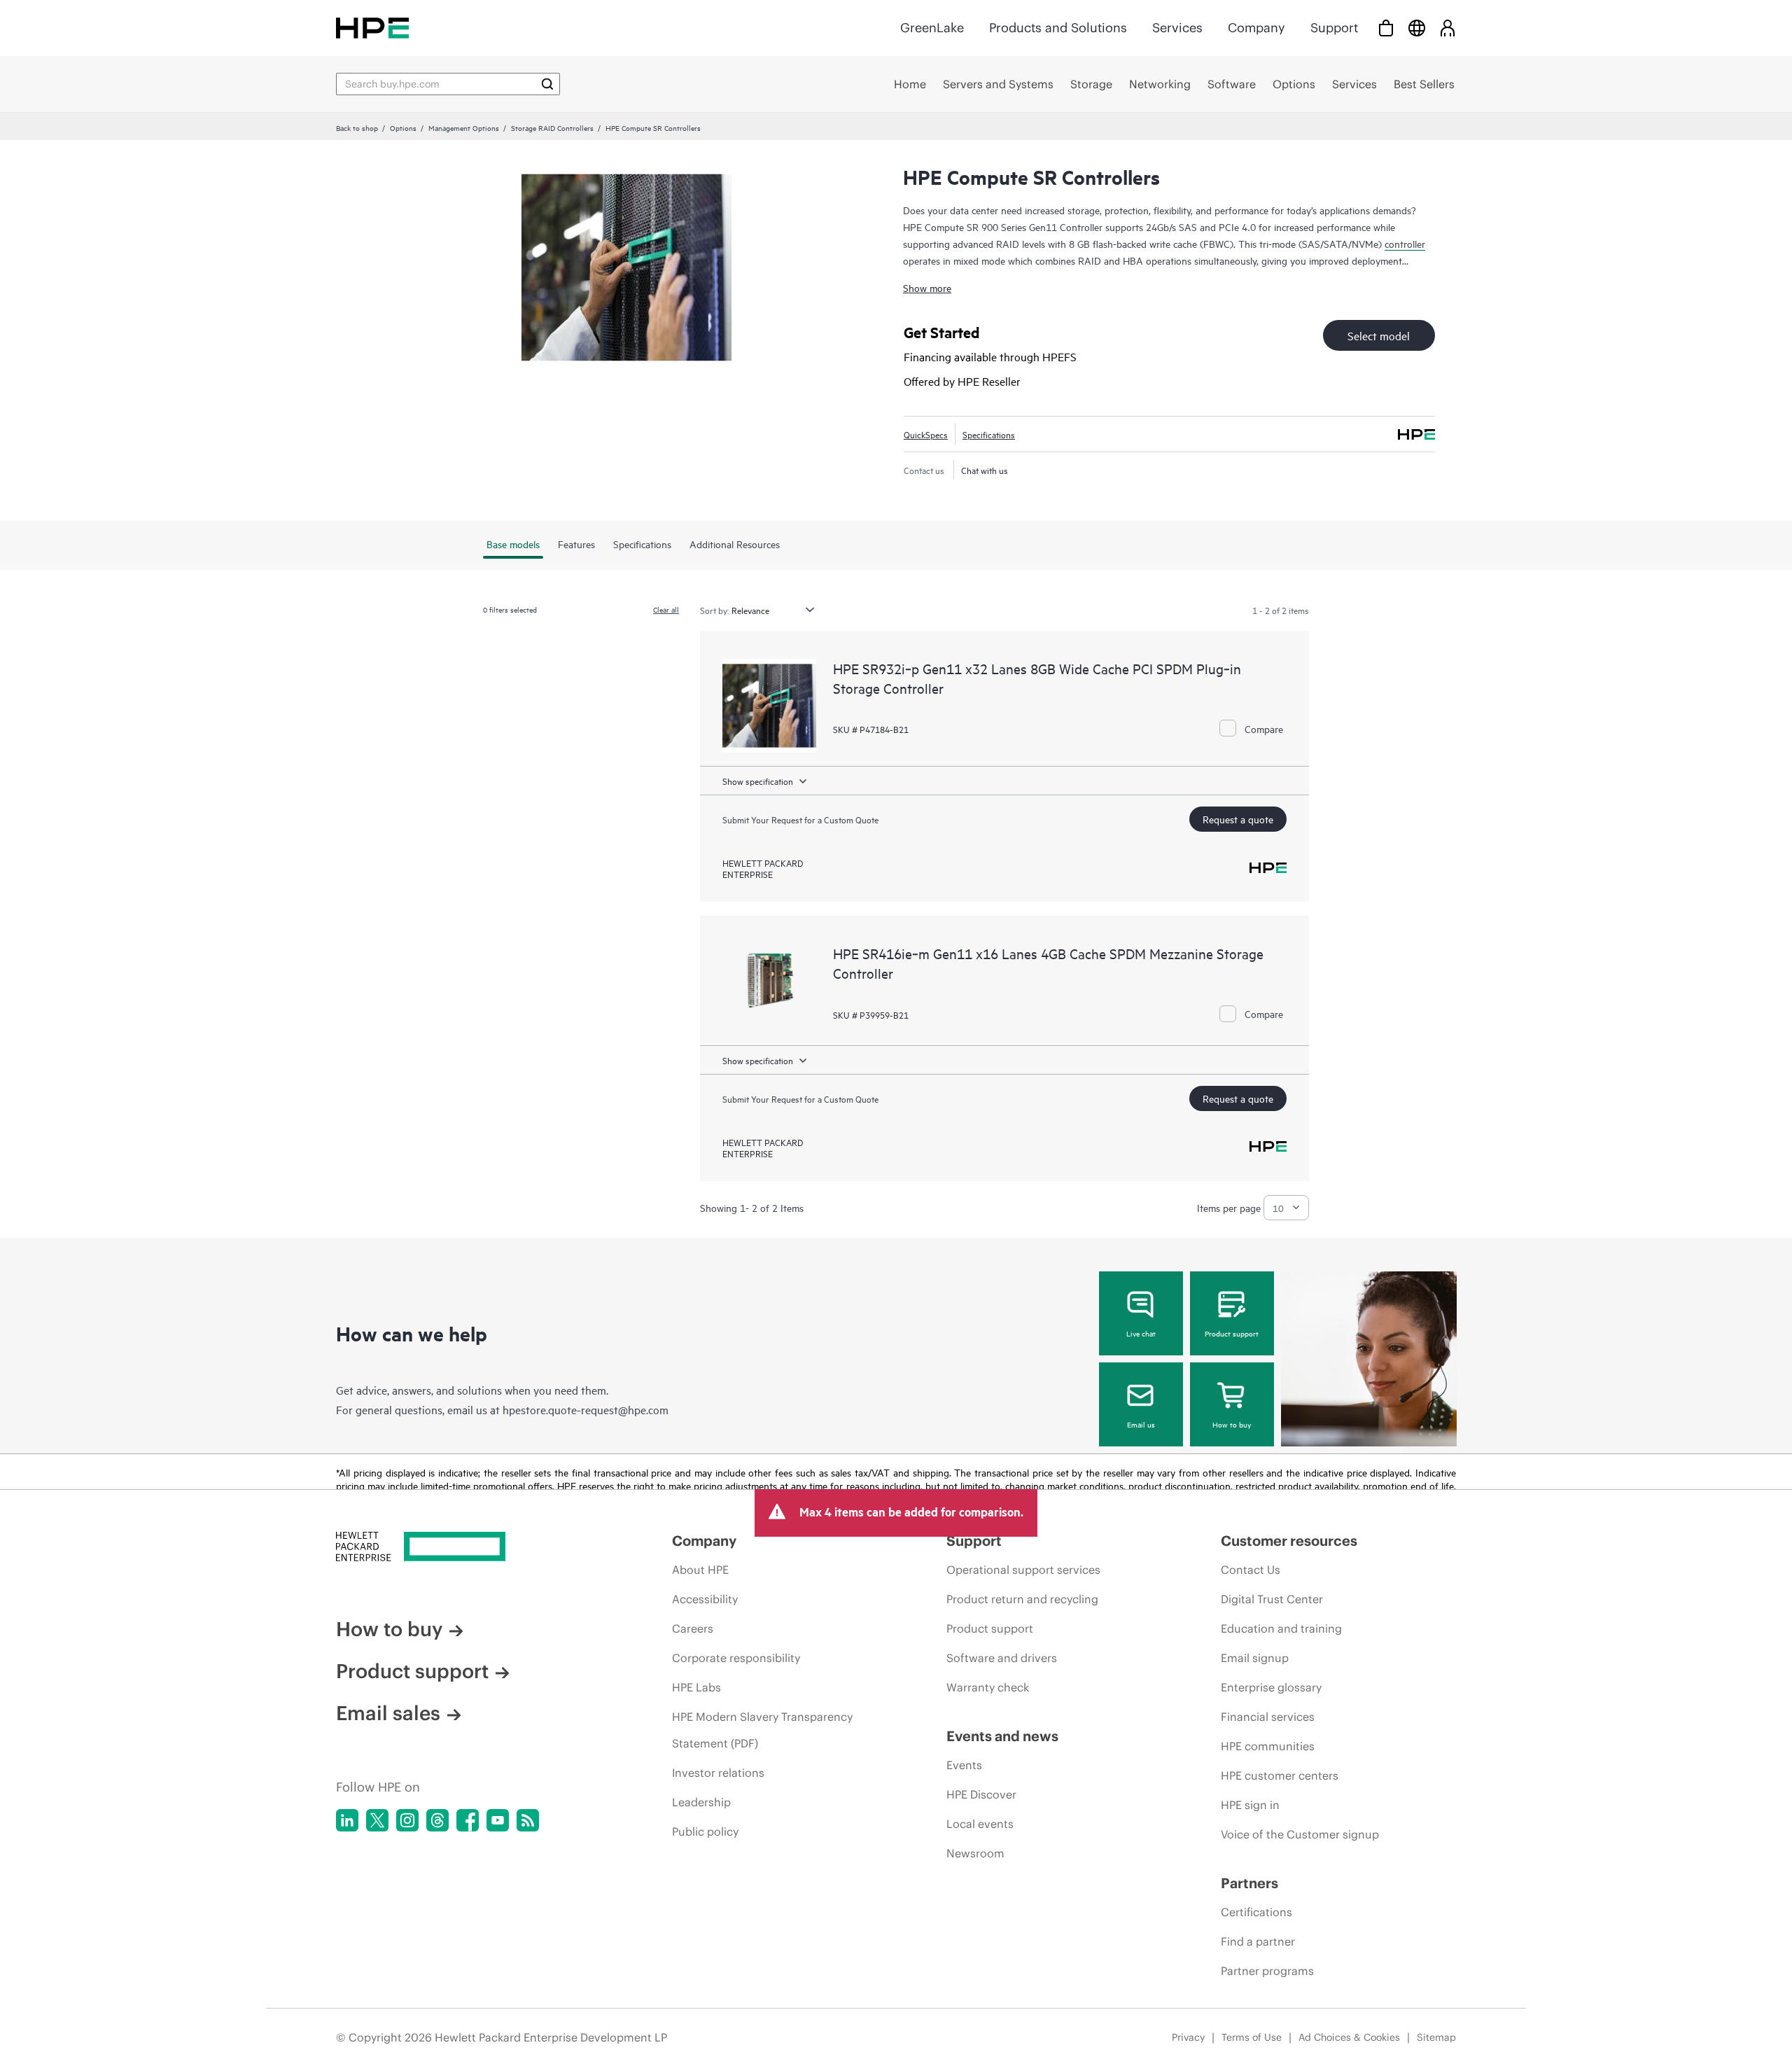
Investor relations (718, 1773)
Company (1256, 28)
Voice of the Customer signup (1300, 1834)
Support (1334, 28)
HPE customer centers (1280, 1775)
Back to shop (357, 127)
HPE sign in (1250, 1805)
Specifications (989, 434)
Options (403, 127)
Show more (927, 287)
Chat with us (985, 470)
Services (1177, 28)
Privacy (1188, 2037)
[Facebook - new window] (468, 1820)
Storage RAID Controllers (552, 127)
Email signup (1255, 1658)
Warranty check (988, 1687)
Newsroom (975, 1853)
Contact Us (1251, 1570)
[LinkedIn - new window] (347, 1820)
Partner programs (1267, 1971)
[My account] (1448, 28)
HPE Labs (696, 1687)
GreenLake (932, 28)
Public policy (705, 1831)
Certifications (1256, 1912)
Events (964, 1765)
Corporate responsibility (736, 1658)
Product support (1232, 1333)
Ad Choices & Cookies (1349, 2037)
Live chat (1141, 1333)
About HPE (700, 1570)
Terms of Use (1252, 2037)
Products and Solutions (1058, 28)
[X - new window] (377, 1820)
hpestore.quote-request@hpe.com (586, 1409)
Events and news (1002, 1736)
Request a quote (1238, 819)
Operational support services (1023, 1570)
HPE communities (1268, 1746)
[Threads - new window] (437, 1820)
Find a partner (1258, 1941)
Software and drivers (1002, 1658)
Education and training (1281, 1628)
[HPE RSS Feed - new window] (528, 1820)
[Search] (547, 84)
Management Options (464, 127)
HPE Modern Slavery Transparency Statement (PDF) (762, 1730)
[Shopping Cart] (1386, 28)
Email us (1141, 1424)
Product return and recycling (1022, 1599)
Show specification (758, 781)
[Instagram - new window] (407, 1820)
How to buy (1232, 1424)
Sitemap (1436, 2037)
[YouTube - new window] (498, 1820)
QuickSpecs (926, 434)
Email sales (388, 1713)
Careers (693, 1628)
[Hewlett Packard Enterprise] (372, 28)
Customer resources (1289, 1541)
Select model (1379, 335)
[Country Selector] (1417, 28)
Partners (1249, 1883)
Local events (980, 1824)
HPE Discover (981, 1794)
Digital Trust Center (1272, 1599)
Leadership (701, 1802)
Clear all (666, 609)
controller (1405, 243)
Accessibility (705, 1599)
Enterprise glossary (1271, 1687)
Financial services (1268, 1717)
